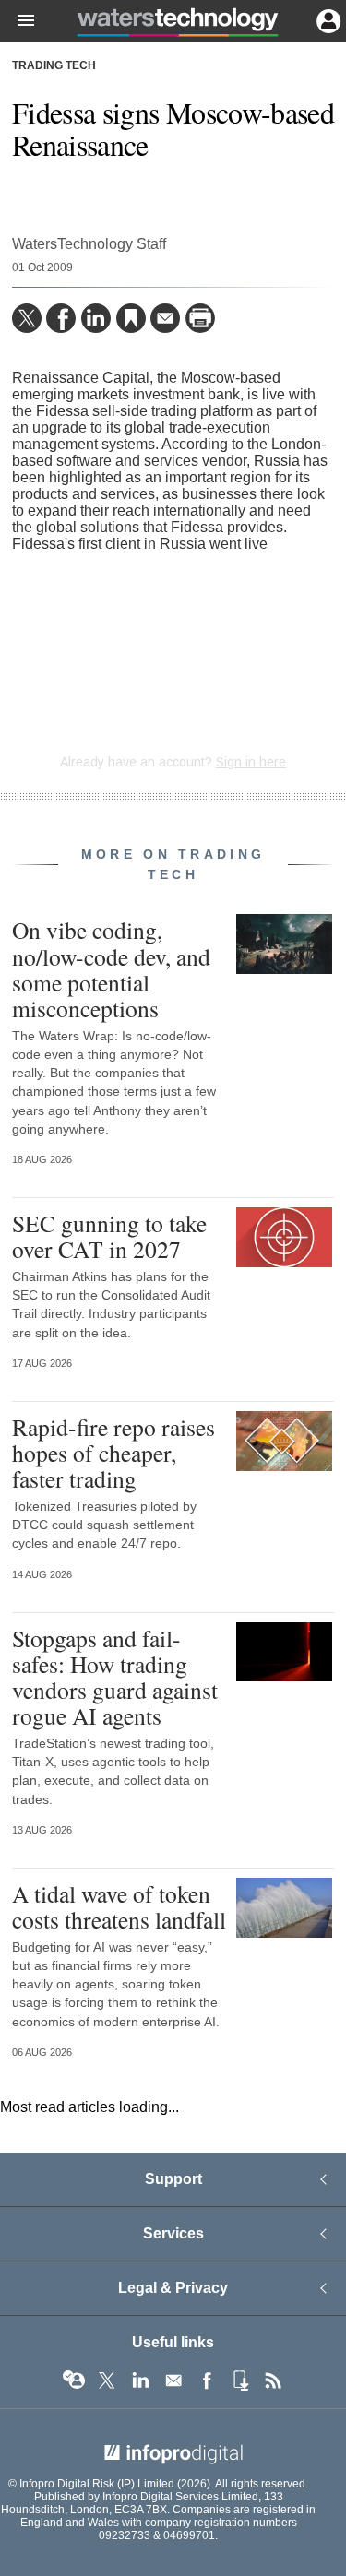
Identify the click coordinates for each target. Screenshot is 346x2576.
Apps (240, 2380)
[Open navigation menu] (18, 21)
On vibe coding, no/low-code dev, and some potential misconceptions (111, 969)
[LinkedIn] (96, 318)
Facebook (207, 2380)
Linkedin (140, 2380)
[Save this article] (131, 318)
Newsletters (173, 2380)
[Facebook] (61, 318)
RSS (273, 2380)
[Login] (327, 19)
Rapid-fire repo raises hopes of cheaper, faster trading (113, 1453)
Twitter (107, 2380)
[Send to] (165, 318)
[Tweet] (27, 318)
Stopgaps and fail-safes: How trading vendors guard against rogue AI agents (115, 1677)
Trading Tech (54, 65)
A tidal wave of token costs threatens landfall (119, 1906)
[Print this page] (200, 318)
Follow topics (74, 2380)
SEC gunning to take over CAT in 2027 (109, 1236)
